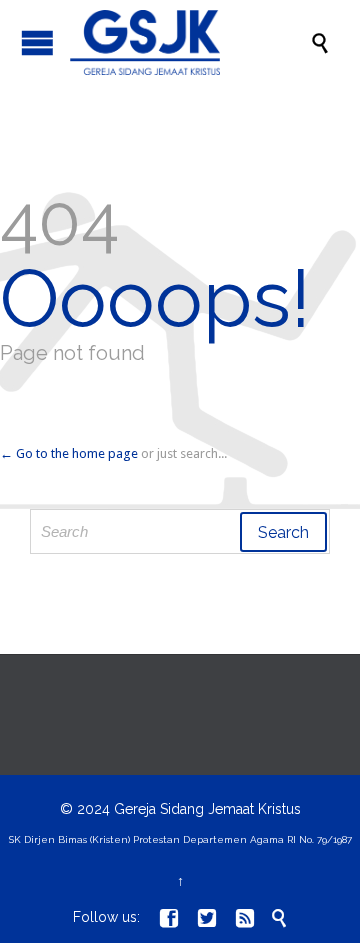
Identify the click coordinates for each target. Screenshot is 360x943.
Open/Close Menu (37, 42)
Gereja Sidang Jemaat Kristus (207, 809)
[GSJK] (190, 42)
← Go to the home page (69, 453)
